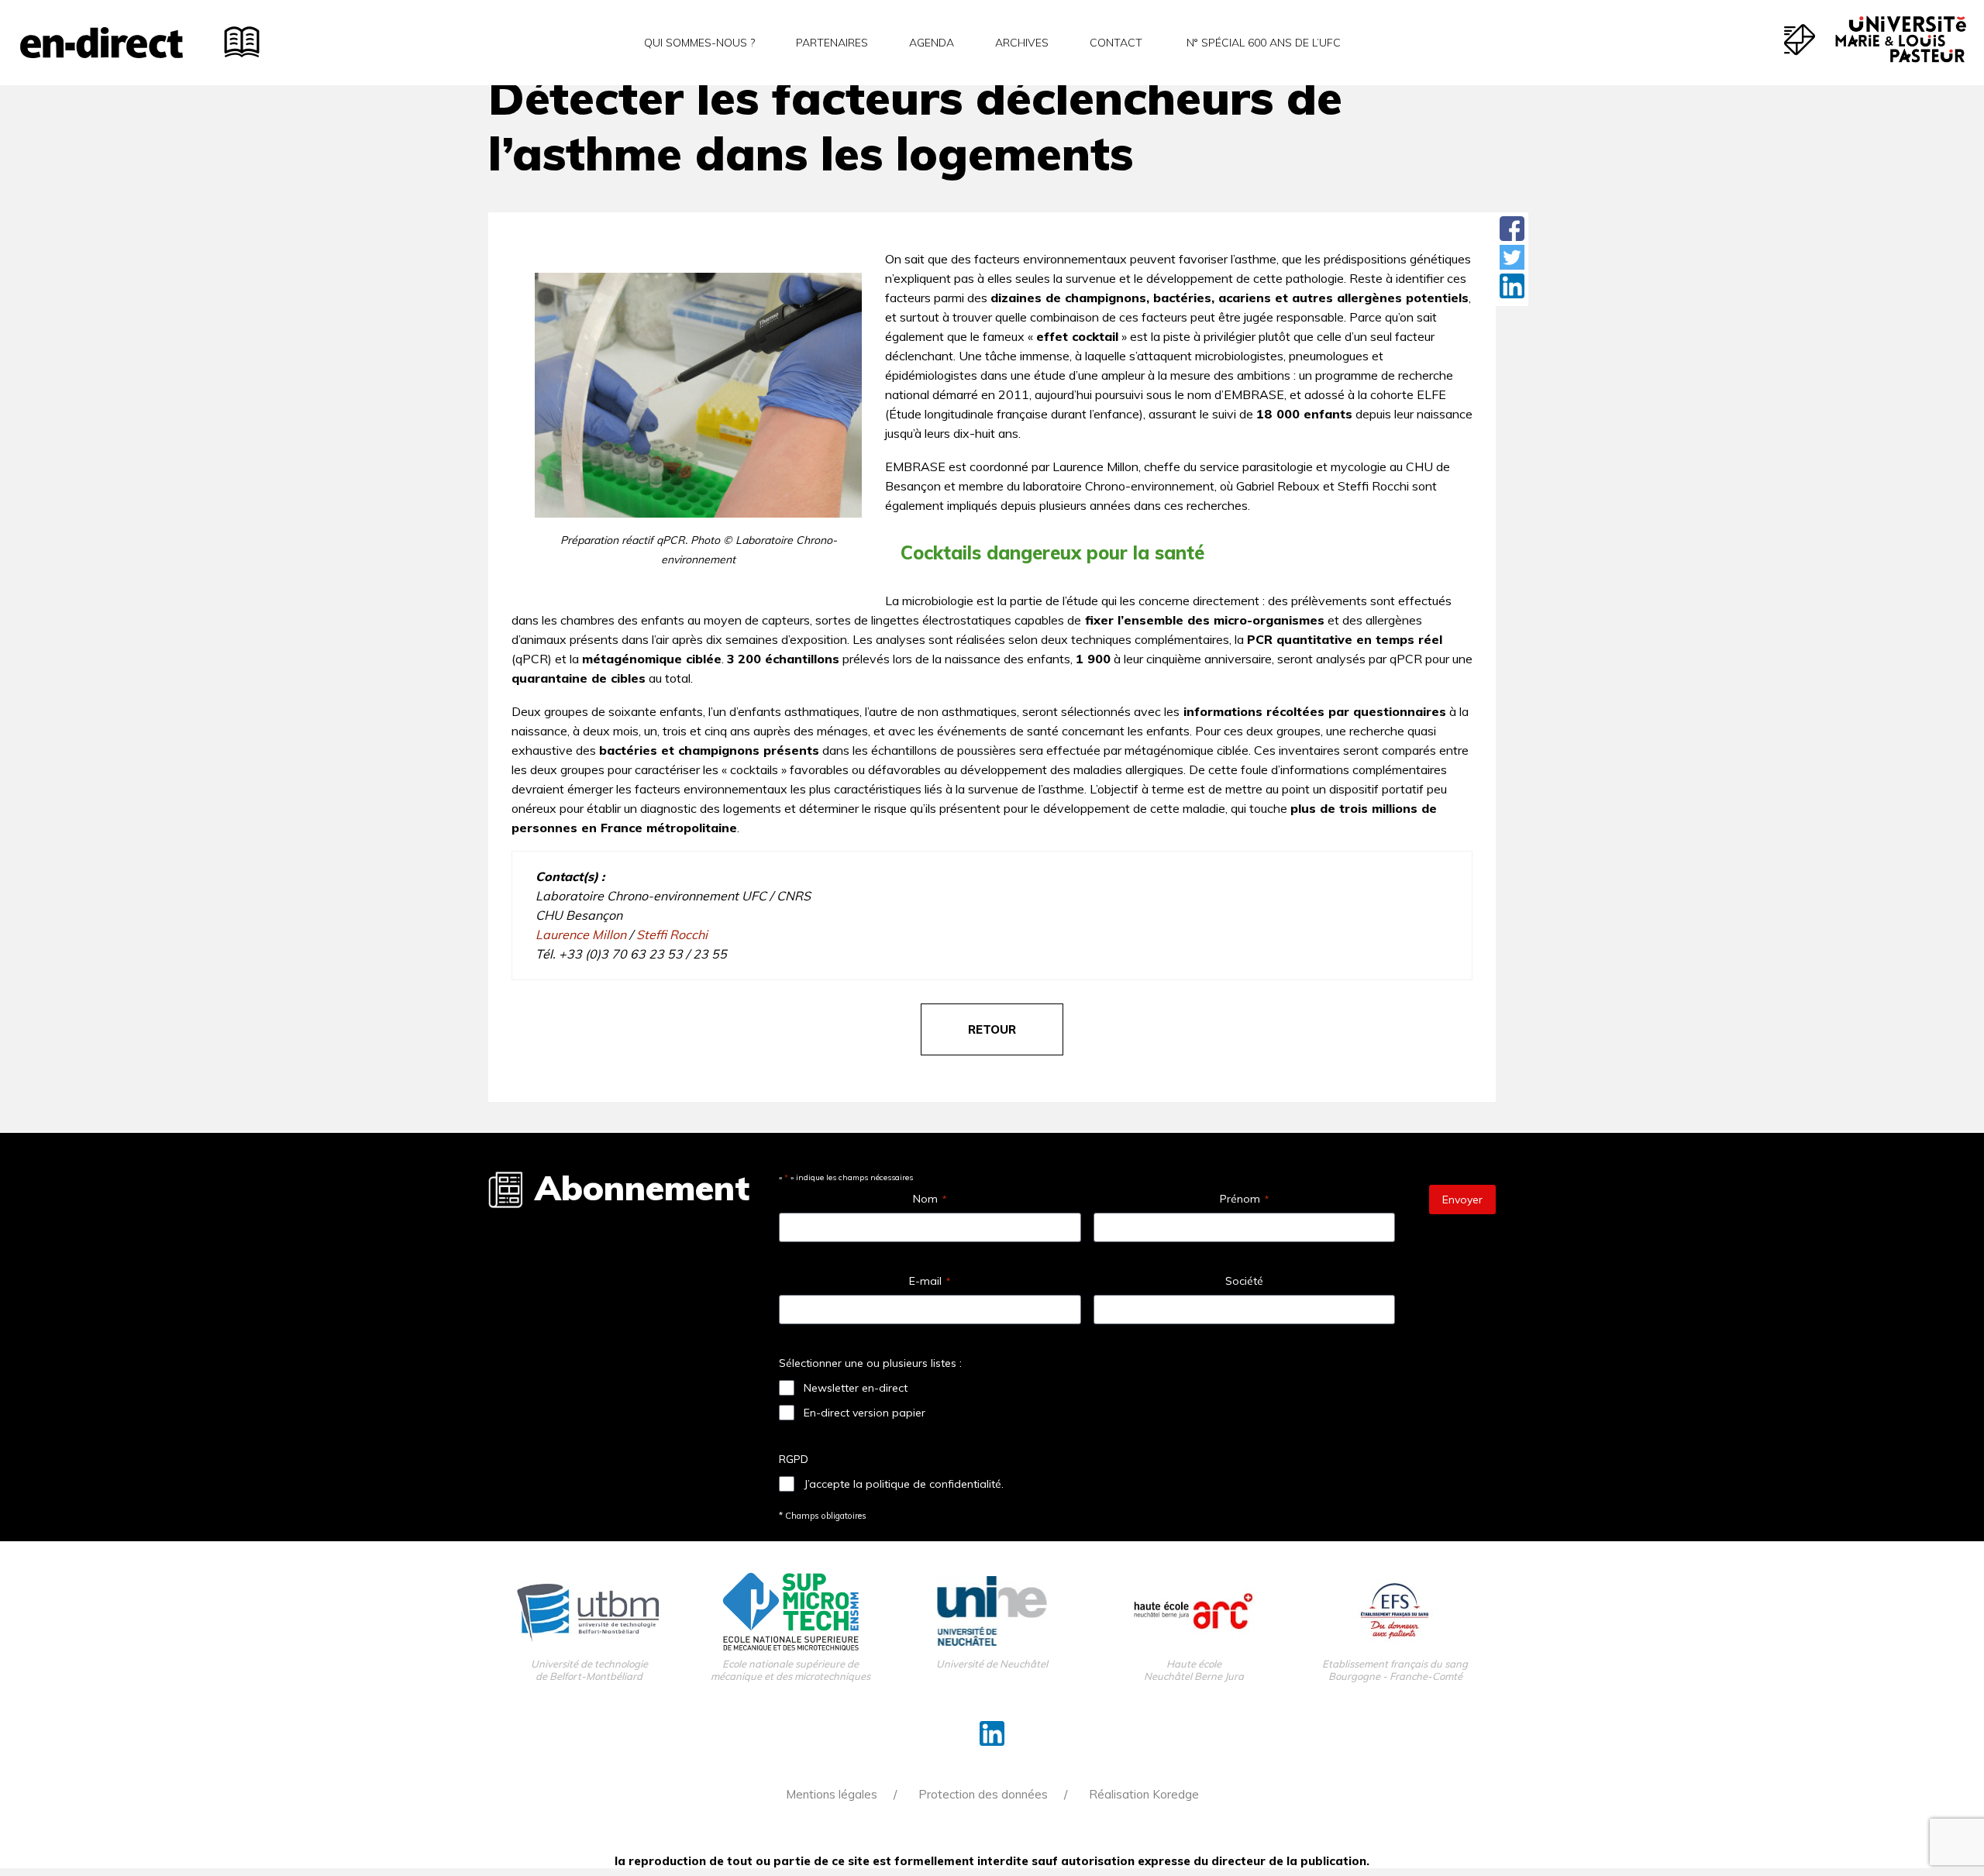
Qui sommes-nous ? (699, 43)
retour (992, 1029)
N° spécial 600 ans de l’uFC (1262, 43)
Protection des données (983, 1794)
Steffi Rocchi (672, 935)
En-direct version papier (865, 1413)
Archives (1022, 43)
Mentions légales (832, 1794)
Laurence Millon (581, 935)
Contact (1116, 43)
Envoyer (1462, 1200)
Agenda (932, 43)
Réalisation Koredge (1144, 1794)
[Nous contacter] (1800, 40)
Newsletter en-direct (856, 1388)
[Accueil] (102, 43)
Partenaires (832, 43)
